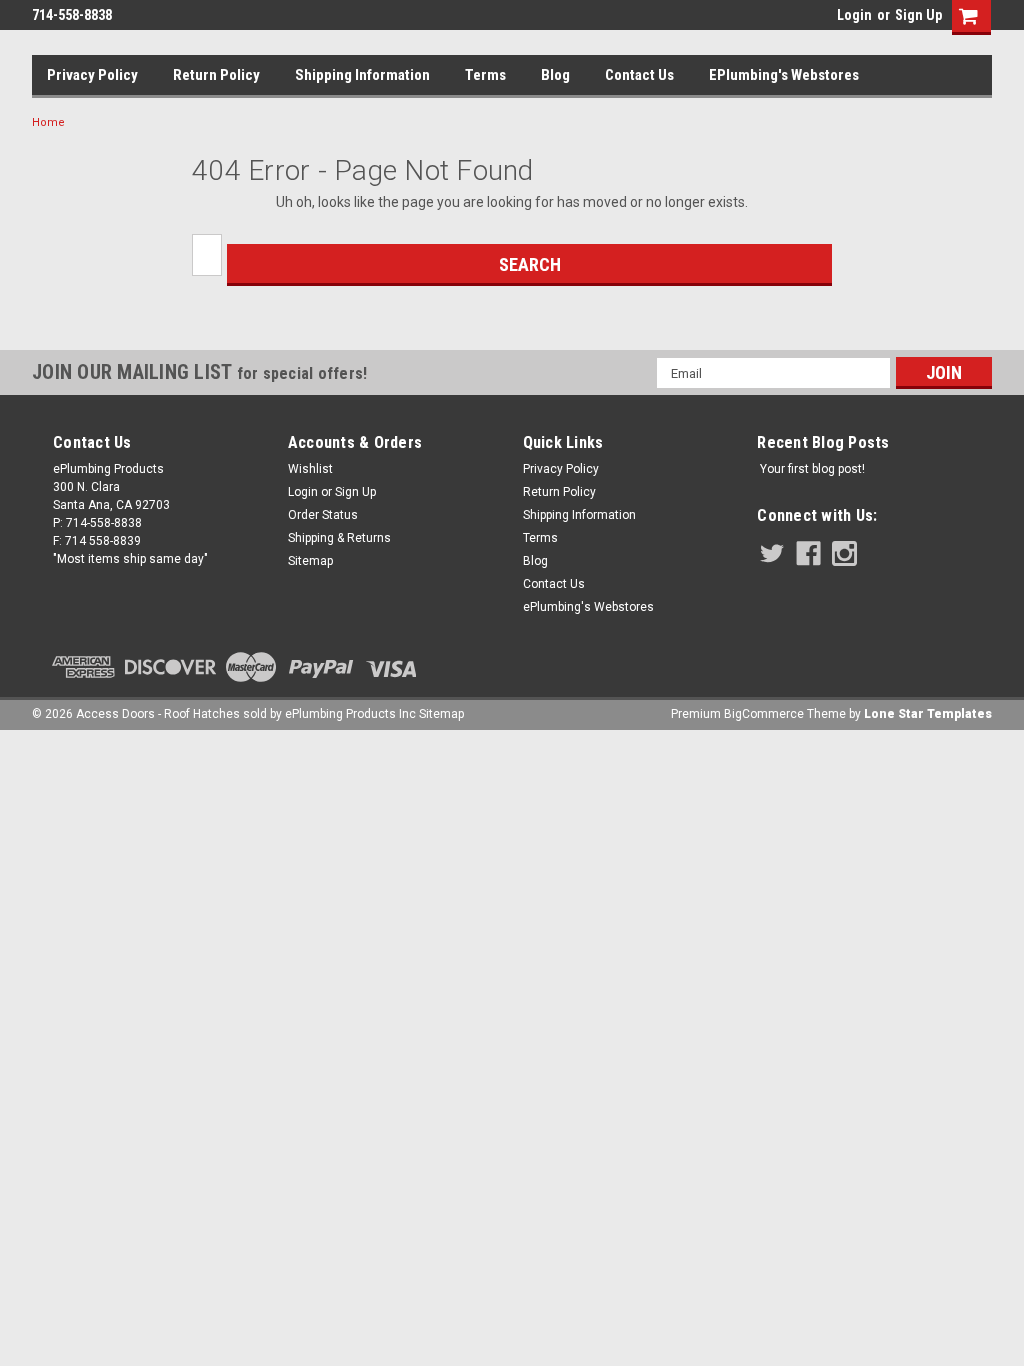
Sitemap (310, 561)
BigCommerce (764, 714)
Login (854, 15)
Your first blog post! (812, 469)
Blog (555, 75)
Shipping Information (362, 75)
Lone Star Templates (928, 714)
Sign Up (918, 15)
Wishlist (310, 469)
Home (48, 122)
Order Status (323, 515)
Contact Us (639, 75)
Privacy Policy (92, 75)
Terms (485, 75)
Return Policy (216, 75)
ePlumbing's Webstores (784, 75)
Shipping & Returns (339, 538)
